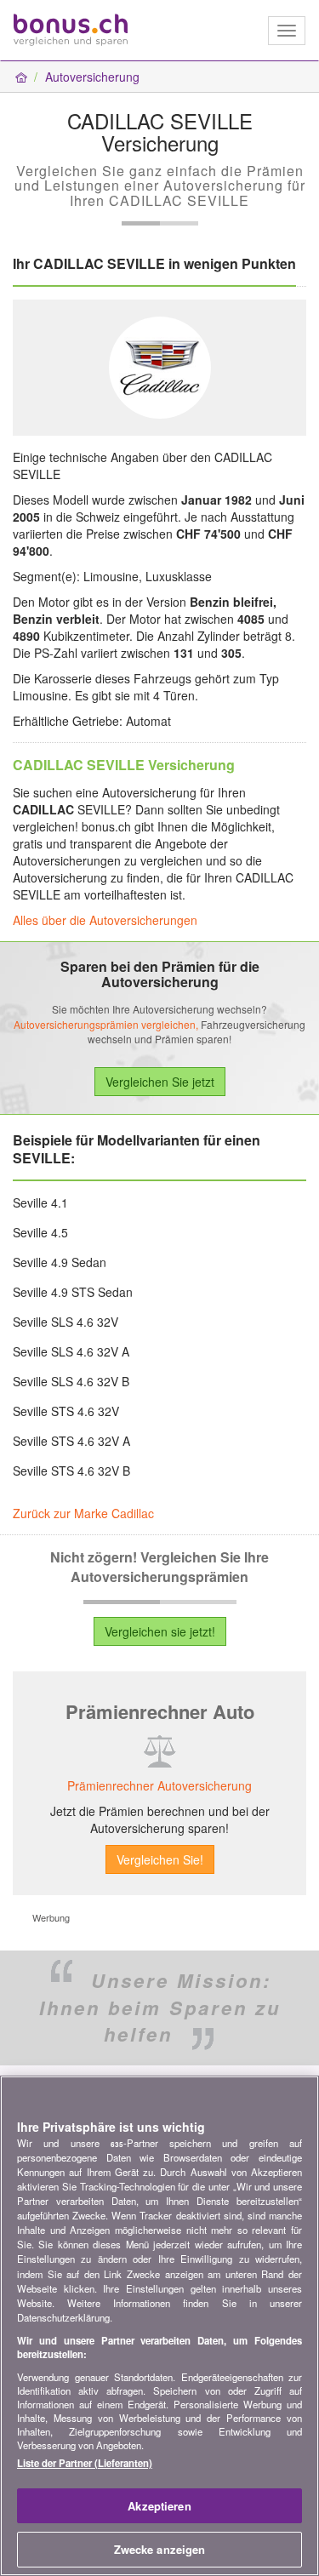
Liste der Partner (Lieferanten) (85, 2463)
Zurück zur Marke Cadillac (83, 1513)
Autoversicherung (92, 77)
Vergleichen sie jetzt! (160, 1631)
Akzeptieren (159, 2506)
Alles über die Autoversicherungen (105, 920)
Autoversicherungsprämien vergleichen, (106, 1024)
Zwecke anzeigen (160, 2549)
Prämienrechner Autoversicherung (159, 1785)
